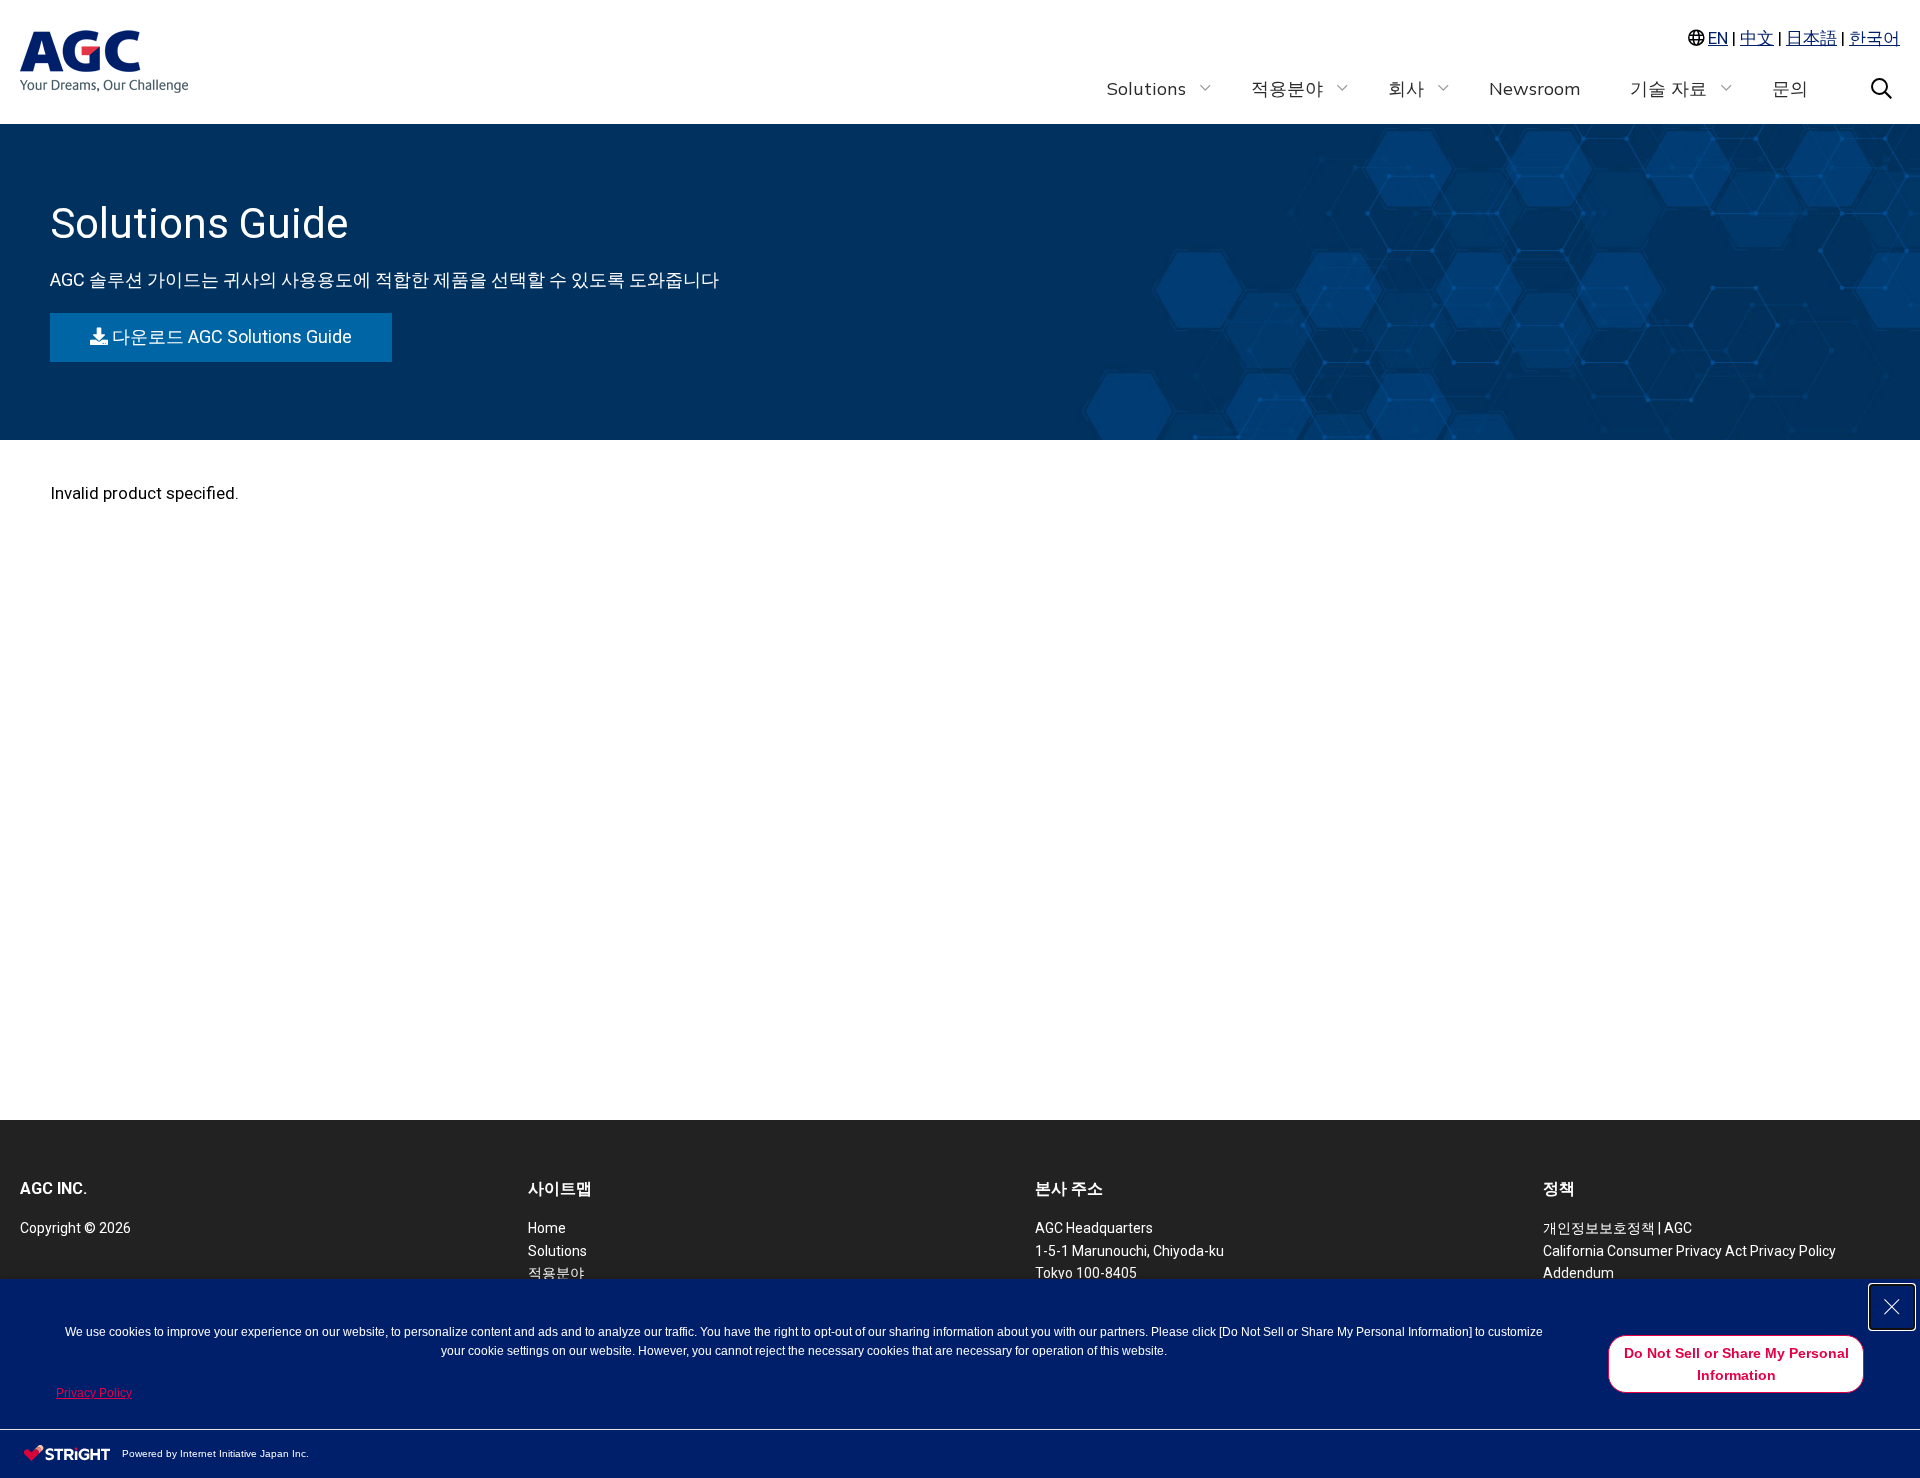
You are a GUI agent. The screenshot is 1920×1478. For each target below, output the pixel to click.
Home (547, 1228)
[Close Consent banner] (1892, 1307)
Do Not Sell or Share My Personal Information (1736, 1364)
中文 (1757, 38)
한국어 (1874, 38)
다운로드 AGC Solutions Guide (229, 336)
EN (1718, 38)
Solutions (557, 1251)
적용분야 (556, 1273)
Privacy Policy (94, 1393)
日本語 (1811, 38)
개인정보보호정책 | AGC (1617, 1228)
